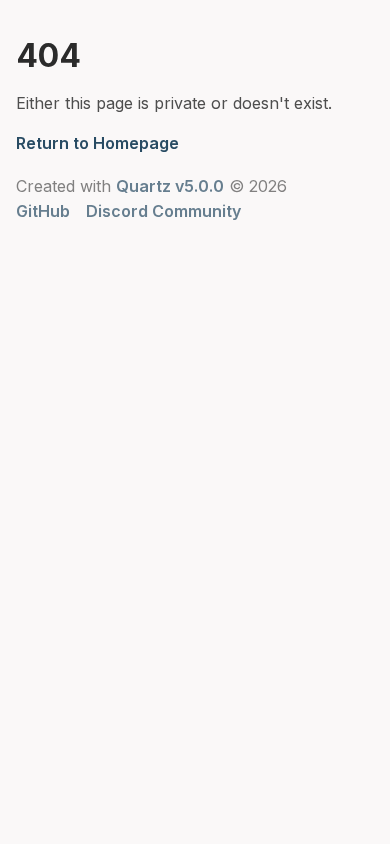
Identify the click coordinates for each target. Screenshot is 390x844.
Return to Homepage (97, 143)
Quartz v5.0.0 (170, 186)
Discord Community (163, 211)
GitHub (43, 211)
